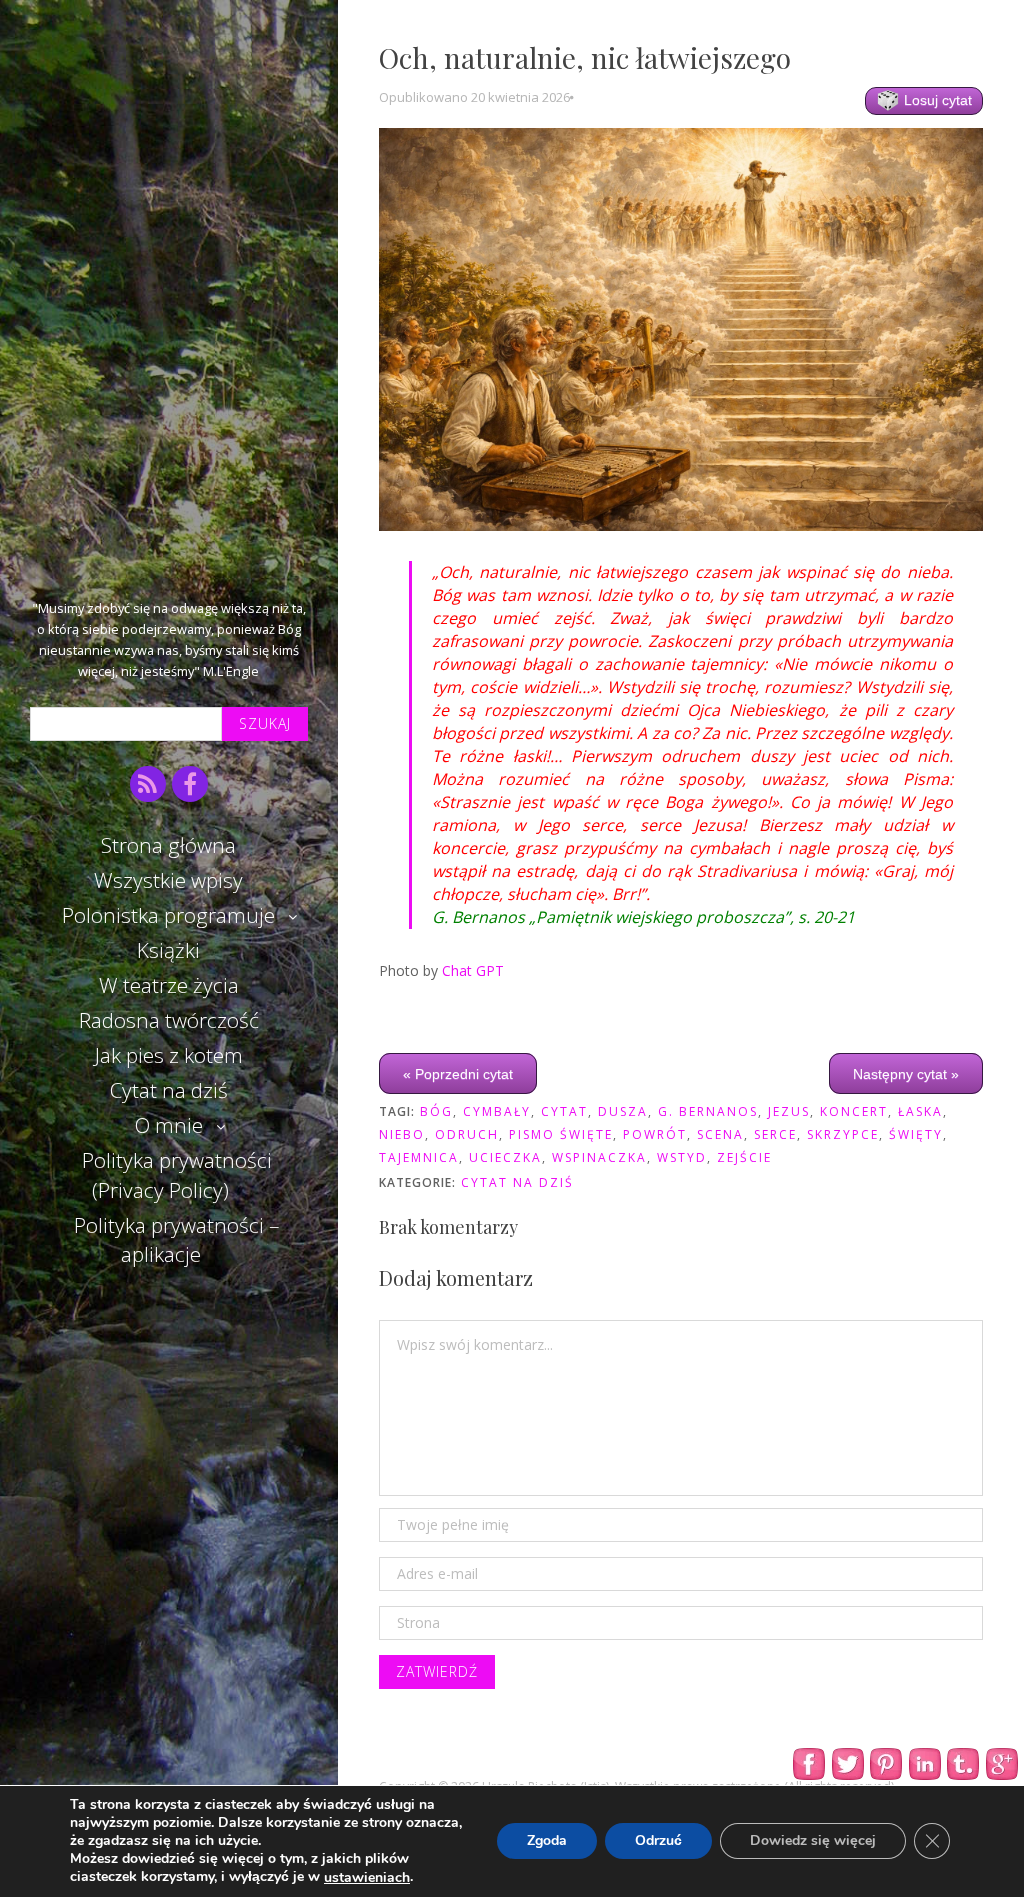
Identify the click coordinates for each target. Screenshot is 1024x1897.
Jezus (789, 1111)
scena (720, 1134)
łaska (920, 1111)
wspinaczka (599, 1157)
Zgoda (547, 1841)
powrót (655, 1134)
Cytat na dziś (169, 1090)
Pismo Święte (561, 1134)
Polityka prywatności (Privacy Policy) (177, 1174)
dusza (623, 1111)
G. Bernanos (708, 1111)
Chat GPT (473, 970)
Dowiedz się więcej (813, 1841)
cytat (564, 1111)
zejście (744, 1157)
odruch (467, 1134)
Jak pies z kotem (169, 1055)
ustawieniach (367, 1878)
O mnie (169, 1125)
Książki (168, 950)
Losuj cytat (936, 100)
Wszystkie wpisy (168, 880)
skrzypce (843, 1134)
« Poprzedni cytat (458, 1073)
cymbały (497, 1111)
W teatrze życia (169, 985)
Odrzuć (658, 1841)
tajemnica (419, 1157)
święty (916, 1134)
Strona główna (168, 845)
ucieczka (505, 1157)
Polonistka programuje (168, 915)
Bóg (436, 1111)
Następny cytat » (906, 1073)
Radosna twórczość (169, 1020)
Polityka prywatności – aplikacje (176, 1239)
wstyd (682, 1157)
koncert (854, 1111)
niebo (402, 1134)
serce (775, 1134)
